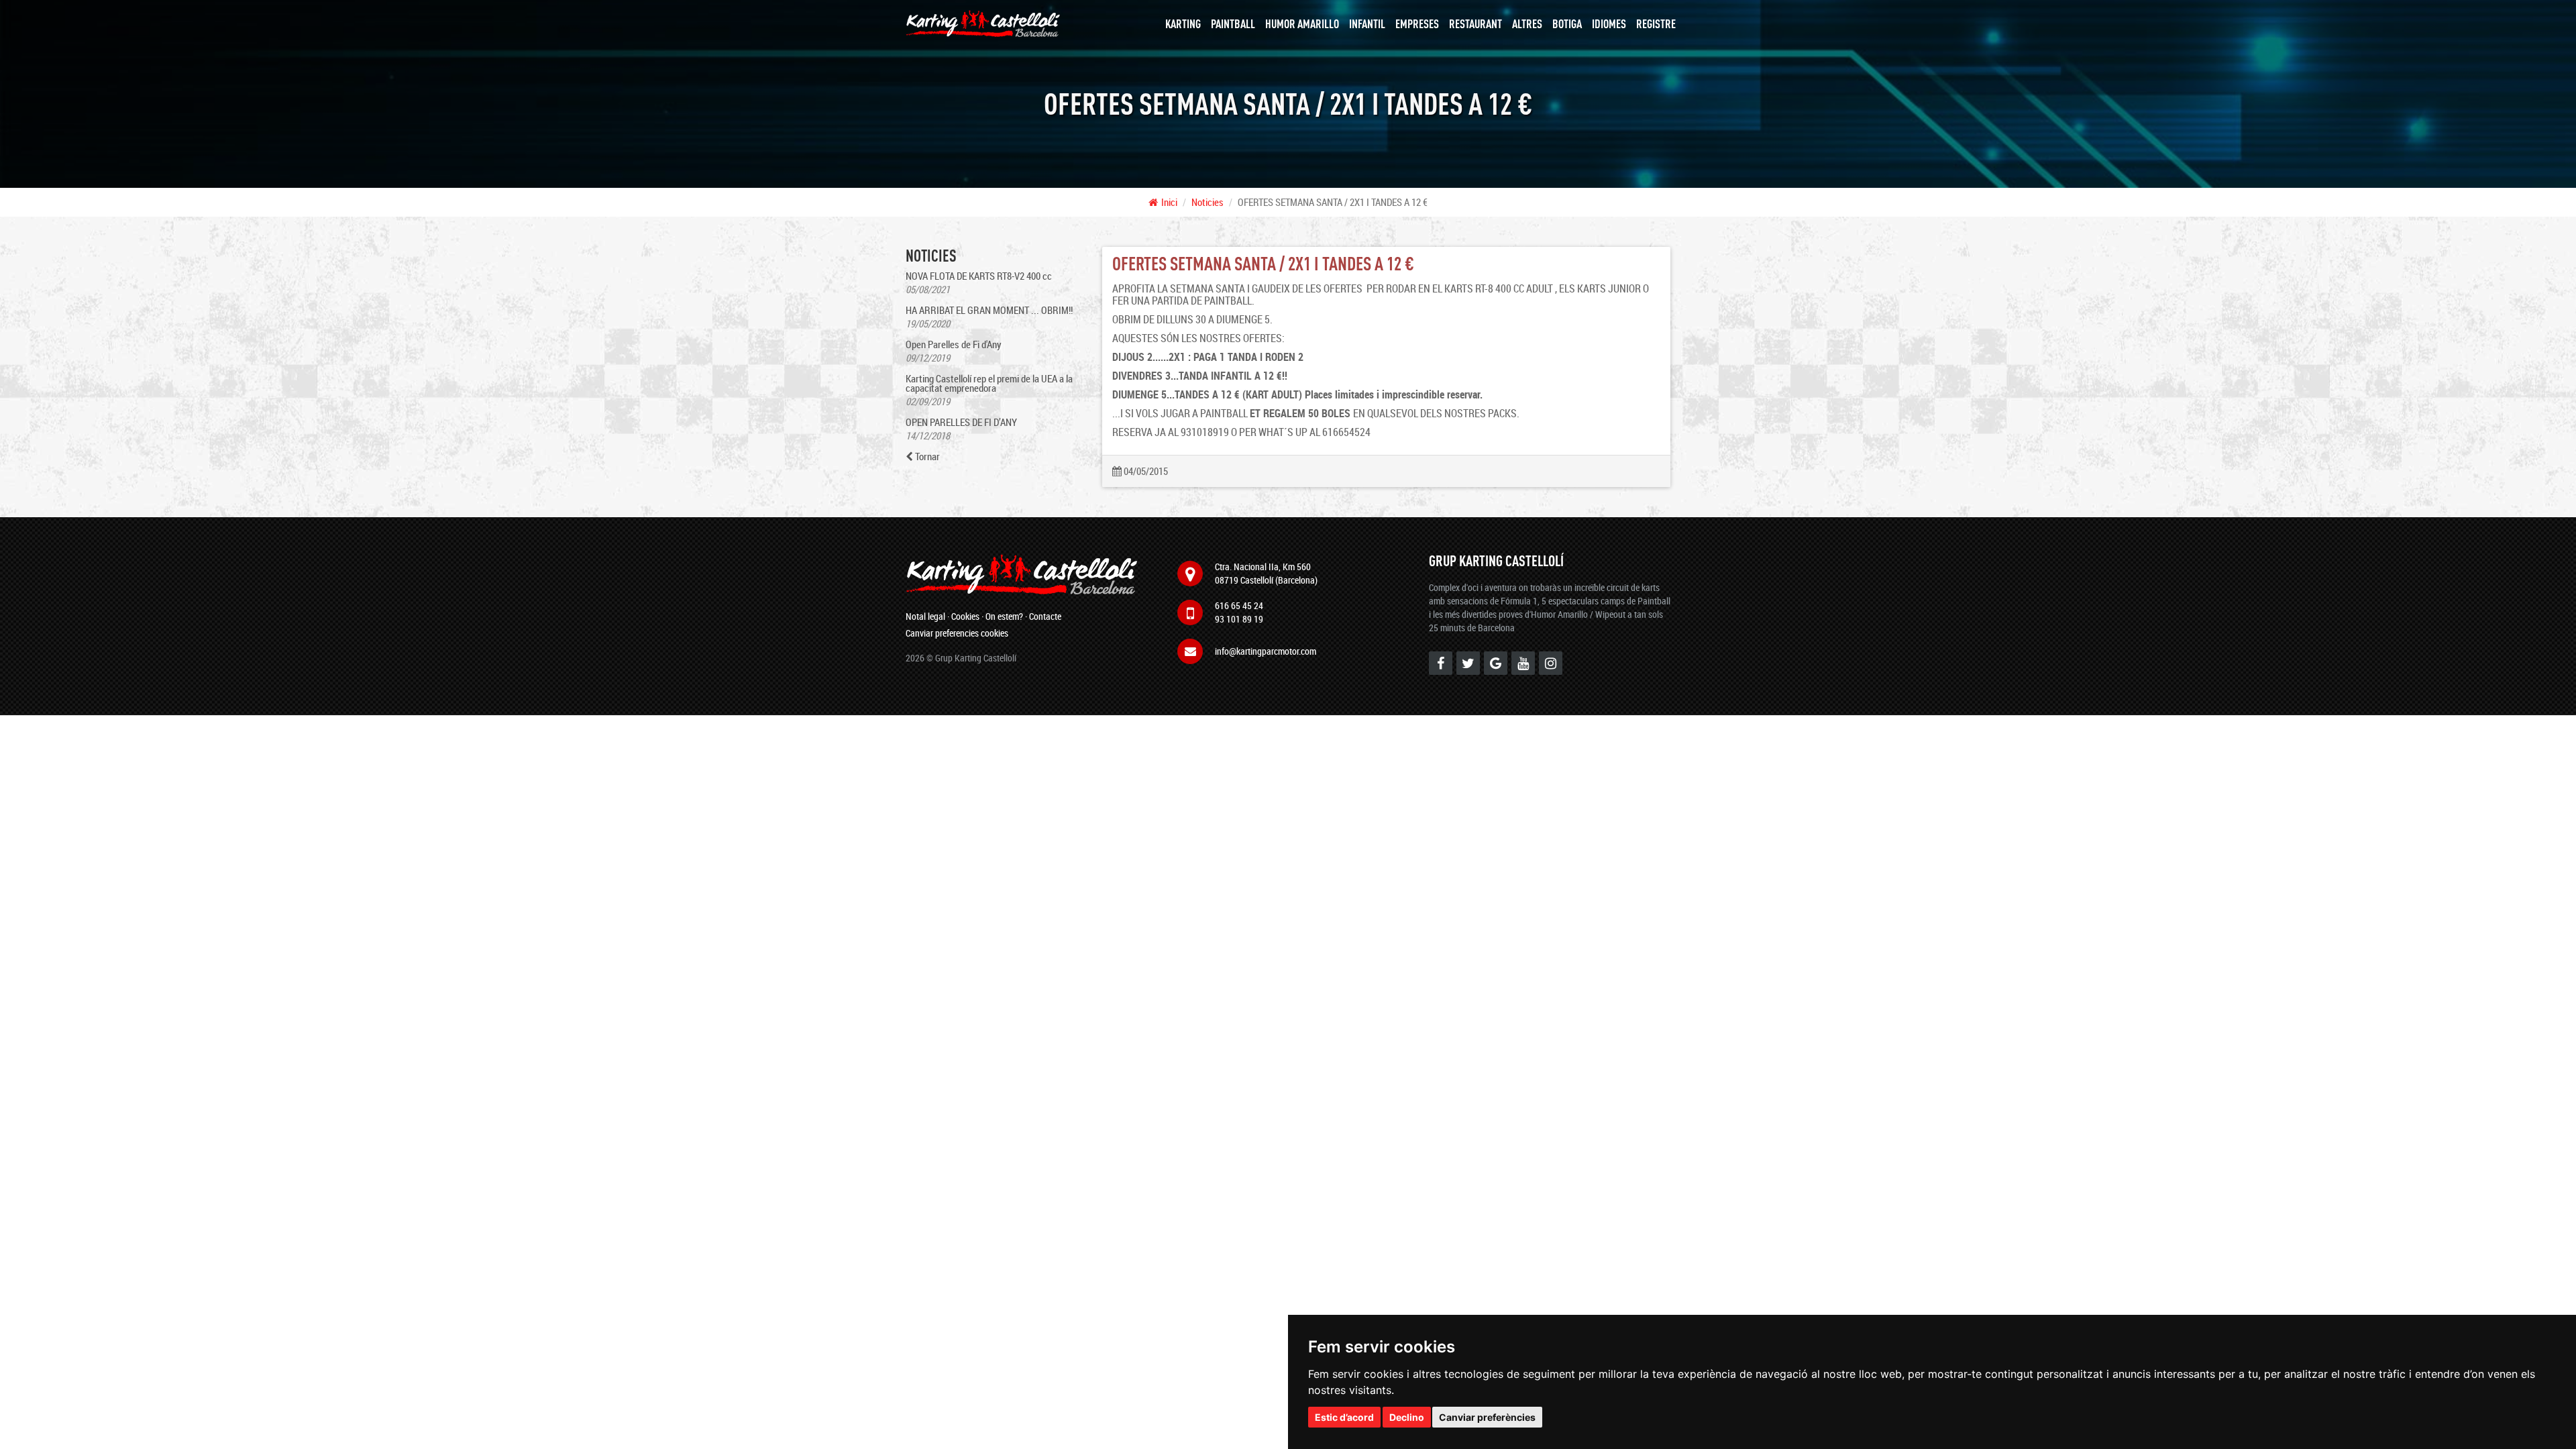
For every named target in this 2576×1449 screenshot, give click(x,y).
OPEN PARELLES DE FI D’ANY (961, 422)
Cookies (965, 616)
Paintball (1233, 23)
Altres (1527, 23)
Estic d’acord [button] (1344, 1417)
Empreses (1417, 23)
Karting (1183, 23)
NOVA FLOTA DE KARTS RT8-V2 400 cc (979, 276)
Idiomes (1609, 23)
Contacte (1045, 616)
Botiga (1567, 23)
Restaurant (1475, 23)
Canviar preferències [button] (1487, 1417)
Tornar (926, 457)
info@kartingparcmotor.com (1266, 651)
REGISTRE (1656, 23)
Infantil (1367, 23)
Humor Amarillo (1302, 23)
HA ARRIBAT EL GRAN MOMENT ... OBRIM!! (989, 310)
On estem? (1004, 616)
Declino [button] (1407, 1417)
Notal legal (925, 616)
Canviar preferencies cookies (957, 633)
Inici (1169, 202)
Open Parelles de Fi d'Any (954, 344)
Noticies (1207, 202)
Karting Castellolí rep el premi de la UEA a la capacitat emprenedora (989, 383)
